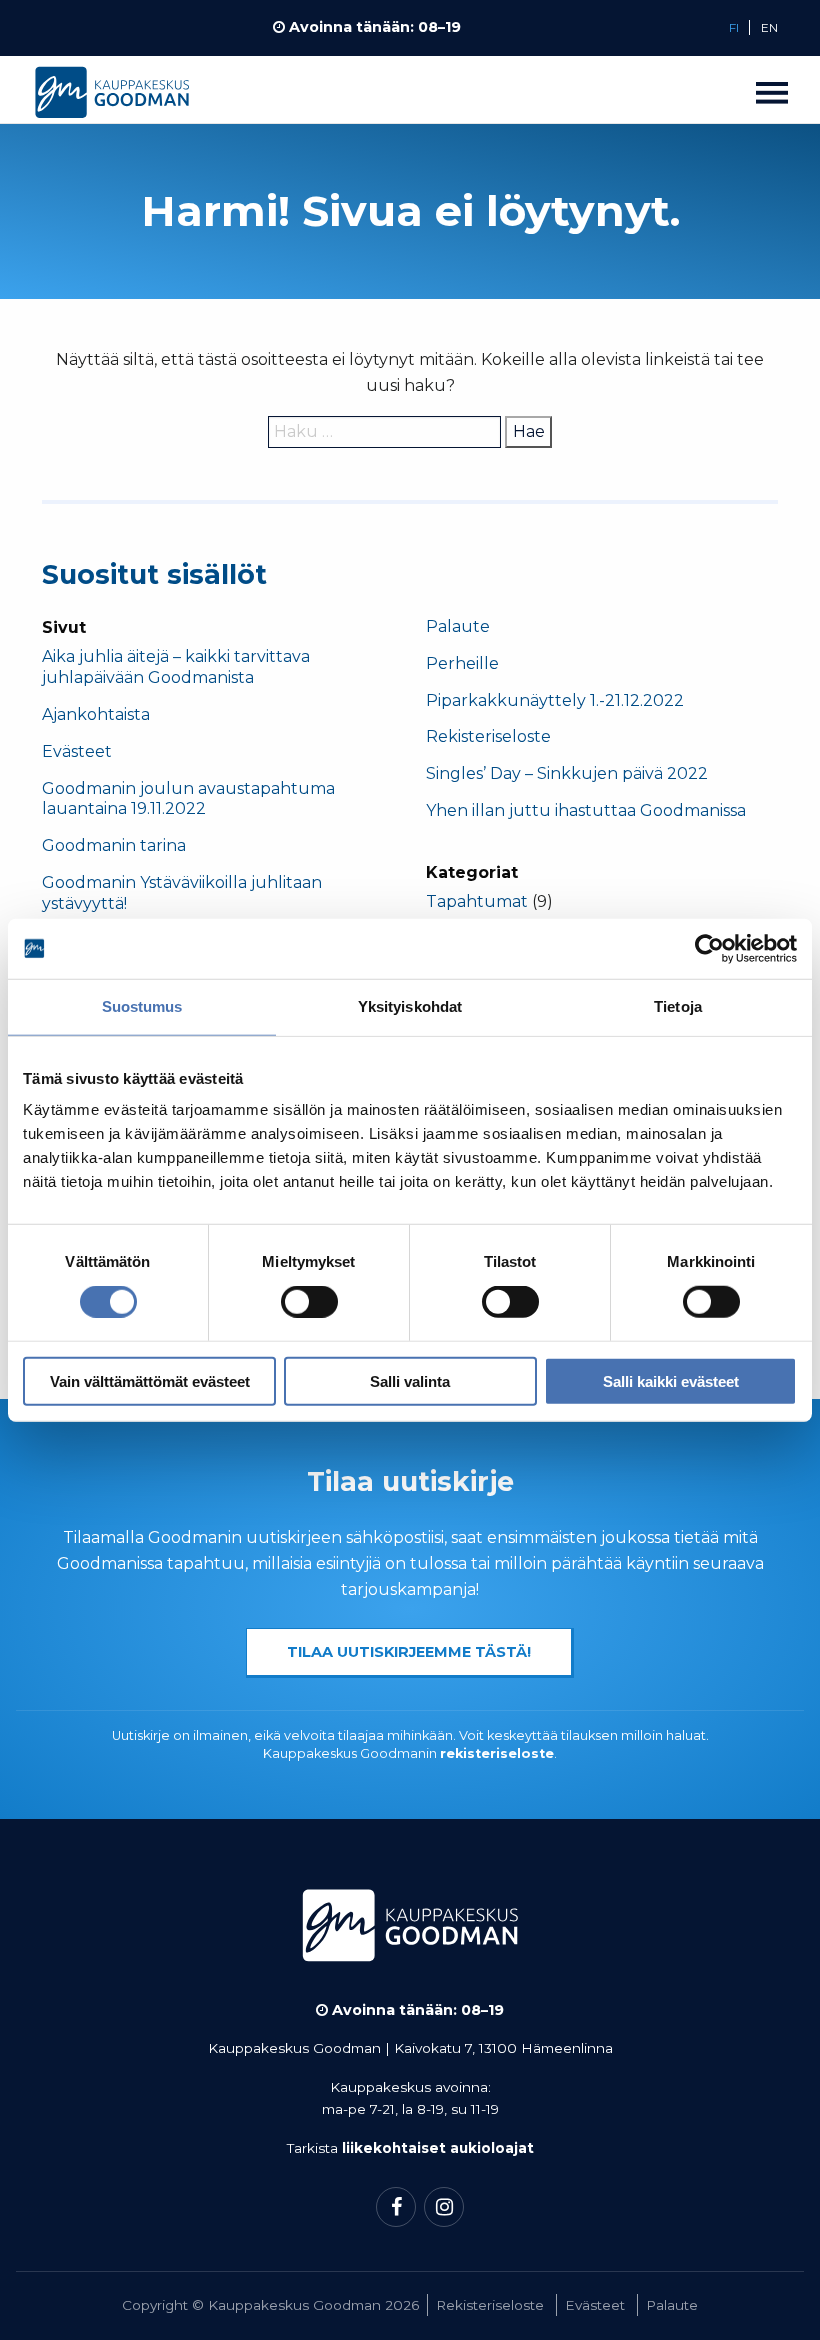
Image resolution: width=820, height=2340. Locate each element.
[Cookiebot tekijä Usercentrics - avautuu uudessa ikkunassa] (709, 949)
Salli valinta (410, 1380)
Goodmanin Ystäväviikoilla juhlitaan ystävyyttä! (182, 893)
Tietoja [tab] (678, 1006)
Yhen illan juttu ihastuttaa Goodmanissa (586, 810)
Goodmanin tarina (114, 845)
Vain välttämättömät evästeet (150, 1380)
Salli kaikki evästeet (671, 1380)
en (769, 27)
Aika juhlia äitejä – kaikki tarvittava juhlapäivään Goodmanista (176, 667)
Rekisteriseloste (488, 736)
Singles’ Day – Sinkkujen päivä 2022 (567, 773)
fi (734, 27)
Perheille (462, 663)
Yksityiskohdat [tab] (410, 1006)
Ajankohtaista (96, 714)
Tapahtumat (477, 901)
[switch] (309, 1302)
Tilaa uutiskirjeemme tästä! (409, 1652)
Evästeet (77, 751)
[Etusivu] (112, 97)
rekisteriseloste (497, 1753)
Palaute (458, 626)
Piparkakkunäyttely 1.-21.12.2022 (557, 700)
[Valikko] (772, 92)
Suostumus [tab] (142, 1006)
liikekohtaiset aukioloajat (438, 2148)
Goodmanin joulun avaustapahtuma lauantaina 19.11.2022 (188, 799)
